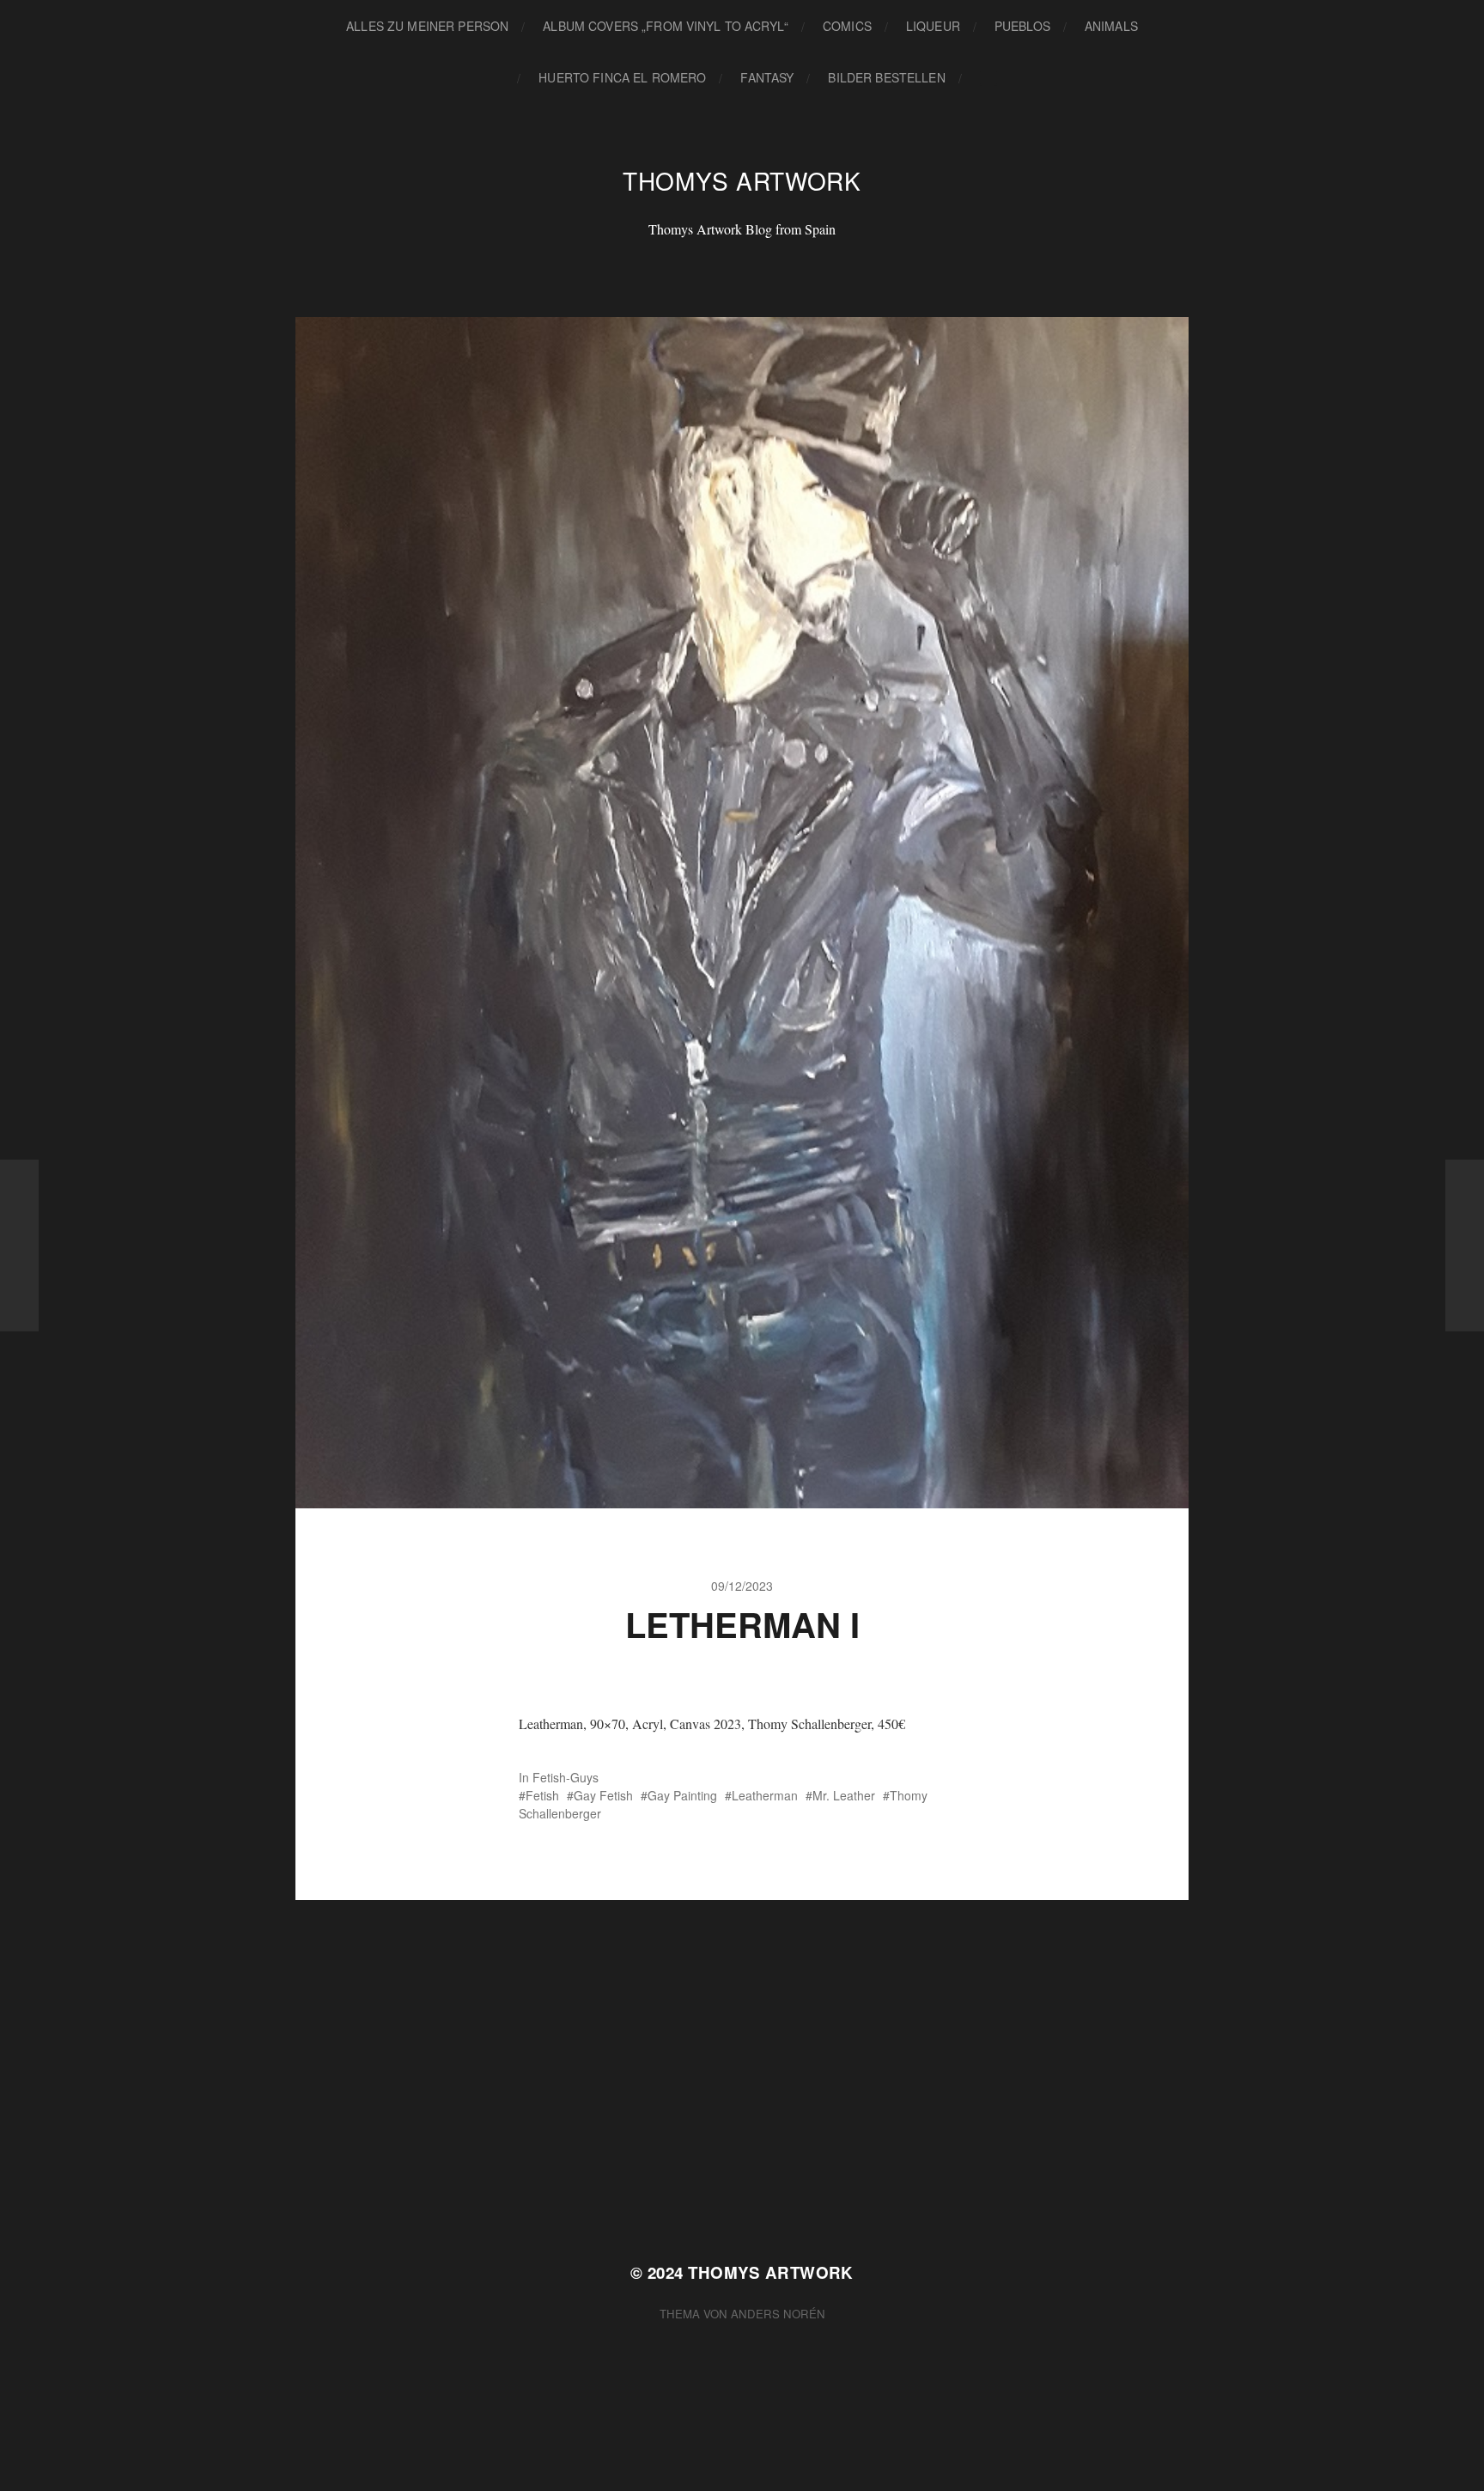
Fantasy (767, 77)
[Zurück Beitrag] (19, 1245)
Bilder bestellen (886, 77)
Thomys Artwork (742, 180)
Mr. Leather (844, 1795)
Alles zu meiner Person (427, 26)
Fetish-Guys (566, 1777)
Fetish (542, 1795)
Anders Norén (778, 2314)
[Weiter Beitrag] (1465, 1245)
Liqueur (933, 26)
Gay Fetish (603, 1795)
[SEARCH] (988, 78)
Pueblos (1022, 26)
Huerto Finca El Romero (622, 77)
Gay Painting (682, 1795)
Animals (1111, 26)
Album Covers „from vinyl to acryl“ (666, 26)
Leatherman (765, 1795)
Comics (847, 26)
